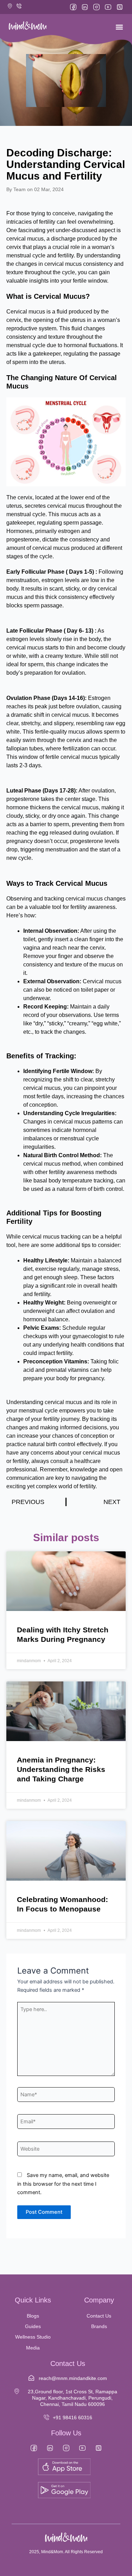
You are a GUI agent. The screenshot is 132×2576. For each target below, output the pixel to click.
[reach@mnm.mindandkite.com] (31, 2378)
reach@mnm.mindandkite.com (73, 2378)
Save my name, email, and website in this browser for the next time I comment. (63, 2184)
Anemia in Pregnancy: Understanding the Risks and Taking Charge (61, 1769)
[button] (119, 27)
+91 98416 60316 (73, 2417)
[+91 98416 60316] (46, 2417)
